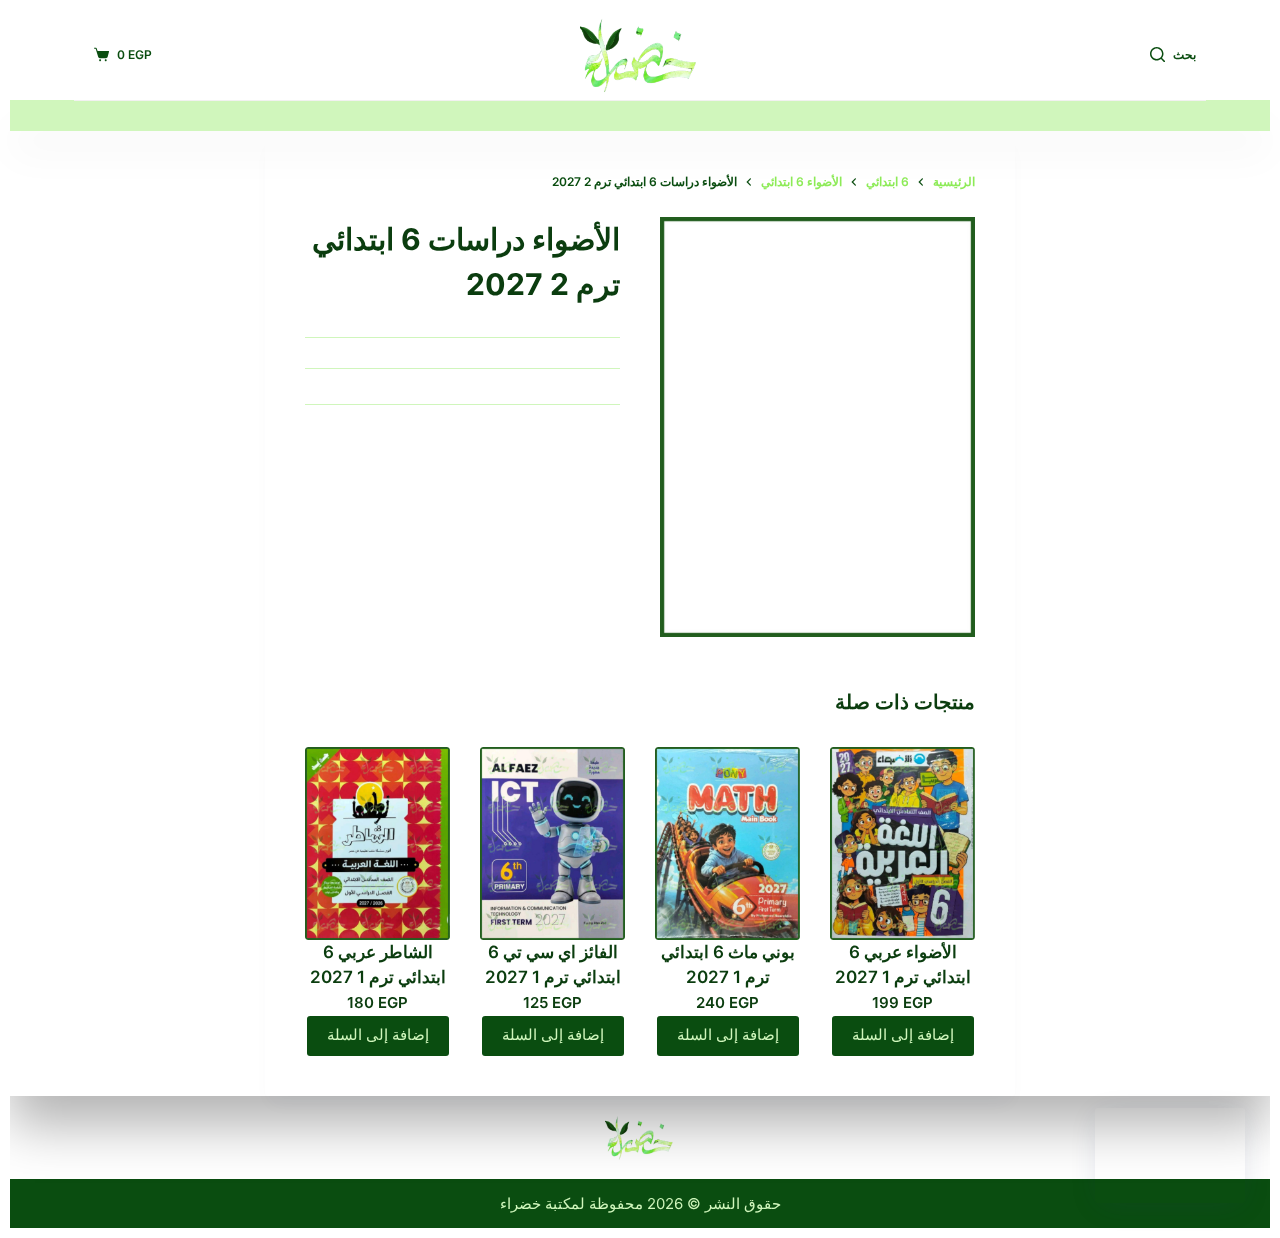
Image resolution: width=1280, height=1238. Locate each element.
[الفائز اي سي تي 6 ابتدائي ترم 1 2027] (552, 843)
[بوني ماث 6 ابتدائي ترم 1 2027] (727, 843)
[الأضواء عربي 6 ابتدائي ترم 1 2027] (902, 843)
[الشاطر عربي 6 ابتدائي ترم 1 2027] (377, 843)
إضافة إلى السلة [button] (903, 1034)
